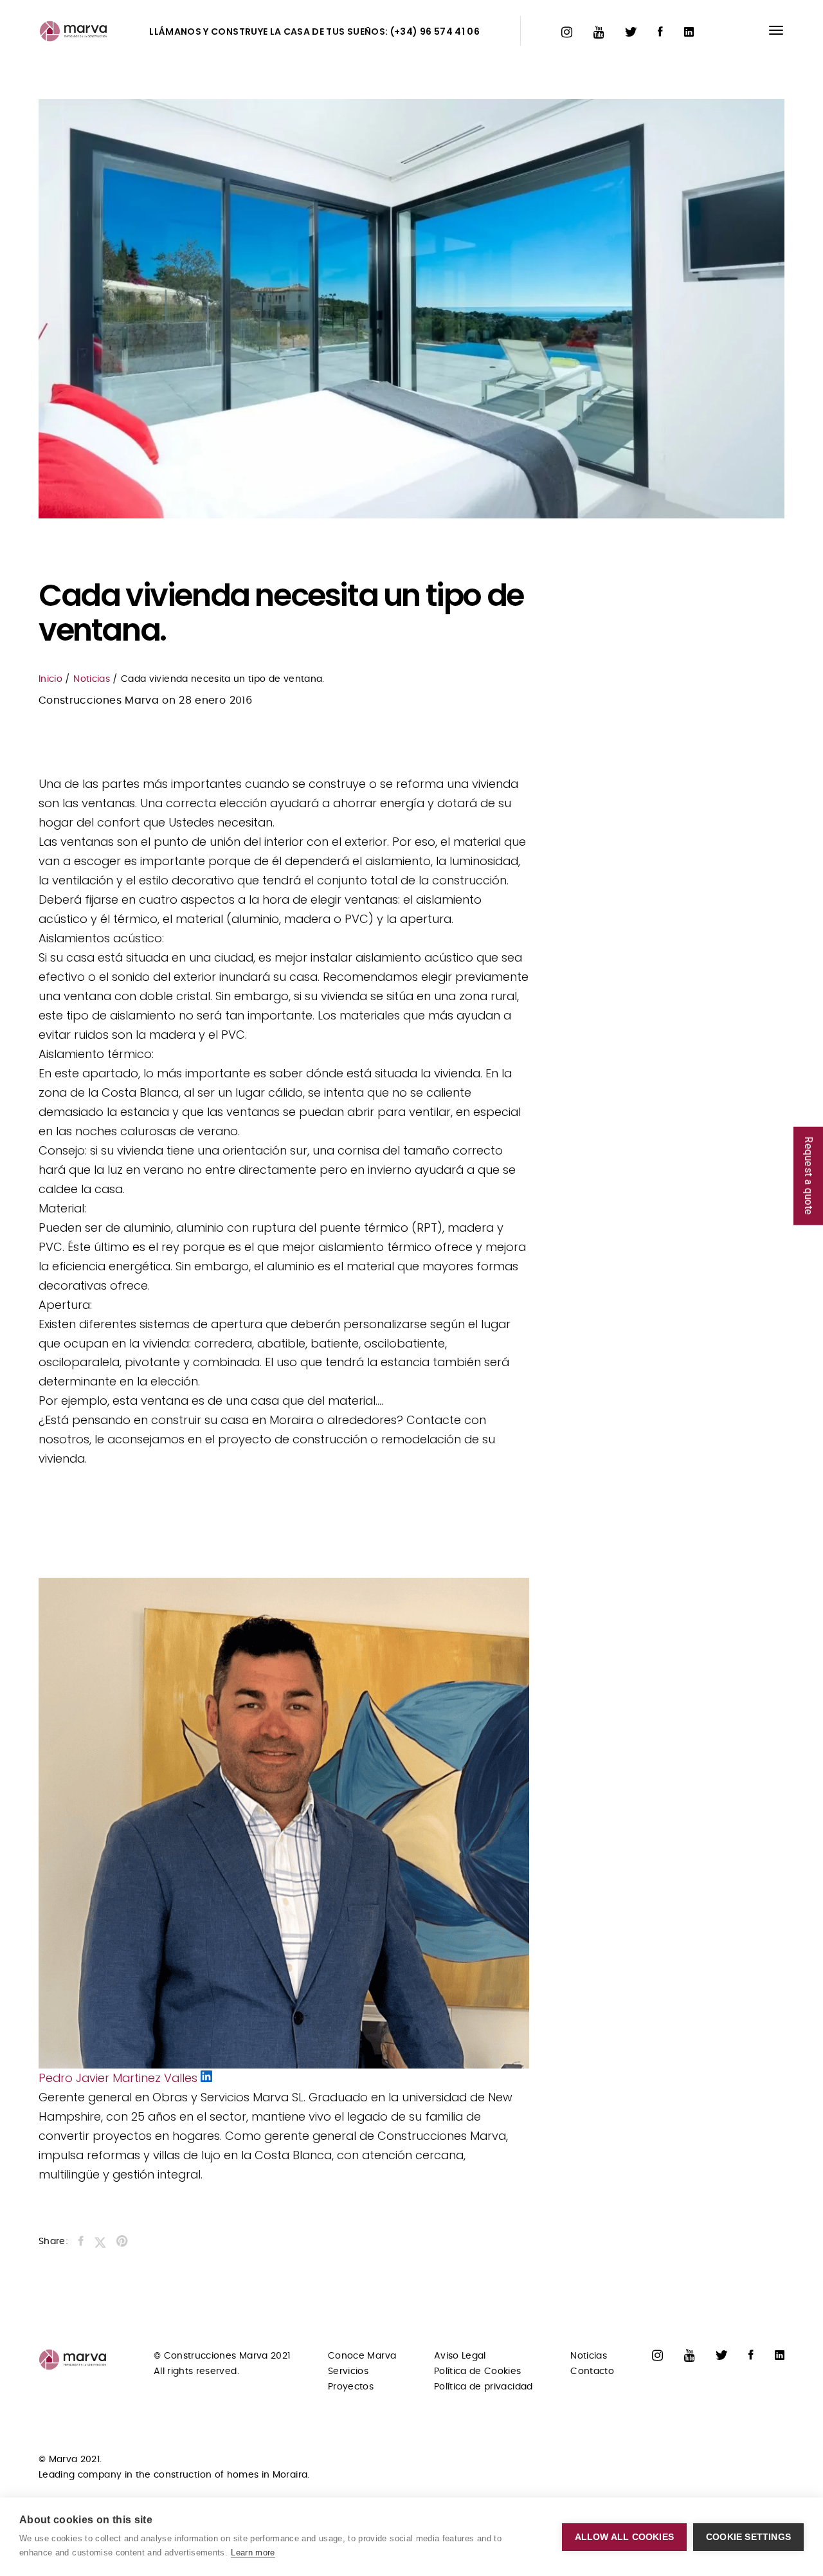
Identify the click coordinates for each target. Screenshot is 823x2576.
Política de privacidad (484, 2387)
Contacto (592, 2371)
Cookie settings (748, 2537)
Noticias (92, 679)
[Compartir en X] (100, 2243)
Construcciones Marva (99, 700)
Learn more (253, 2553)
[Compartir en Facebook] (81, 2243)
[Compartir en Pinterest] (122, 2243)
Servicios (348, 2371)
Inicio (50, 679)
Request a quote (809, 1176)
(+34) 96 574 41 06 (435, 32)
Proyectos (351, 2387)
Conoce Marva (362, 2356)
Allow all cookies (624, 2537)
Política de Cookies (478, 2371)
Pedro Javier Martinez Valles (120, 2078)
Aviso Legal (460, 2356)
